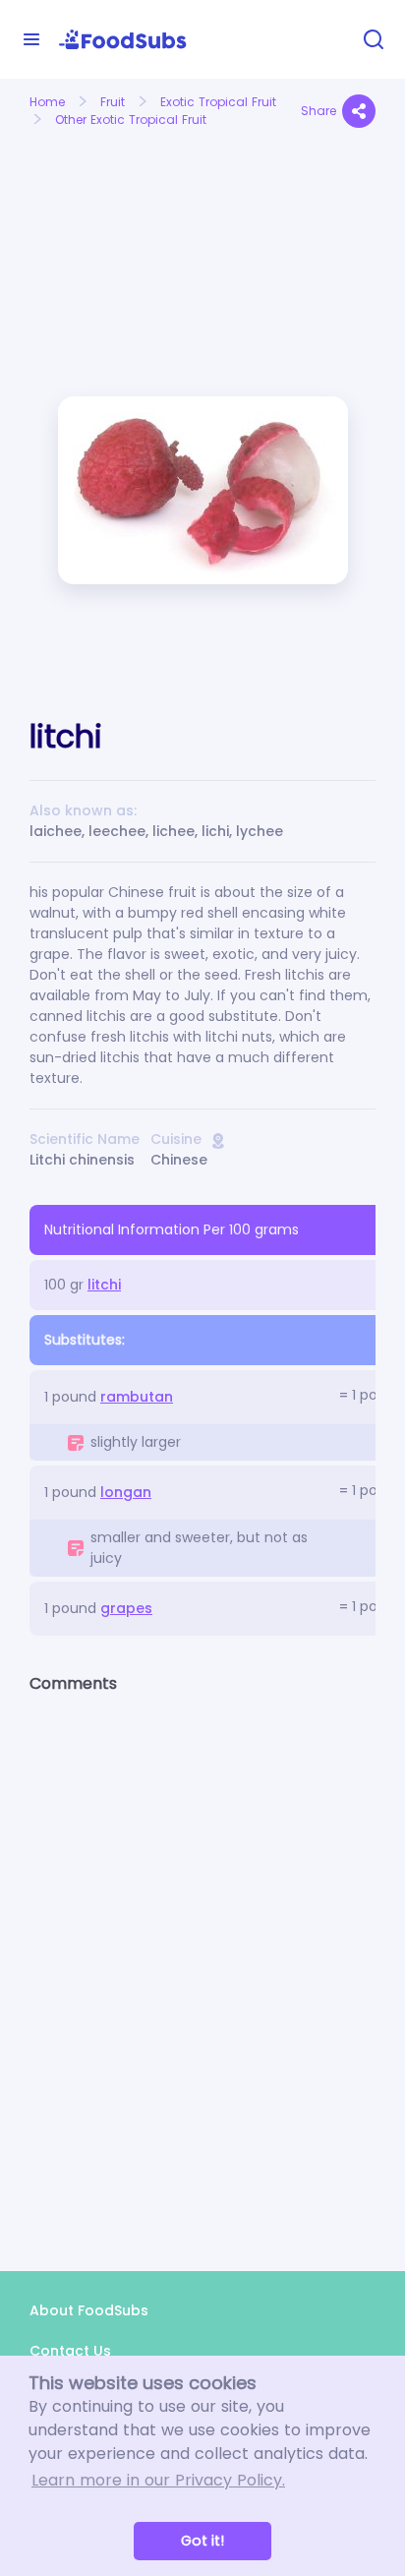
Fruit (113, 102)
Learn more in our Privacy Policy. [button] (158, 2480)
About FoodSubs (89, 2310)
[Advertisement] (109, 205)
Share (318, 111)
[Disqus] (202, 1965)
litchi (104, 1285)
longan (126, 1492)
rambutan (137, 1397)
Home (47, 102)
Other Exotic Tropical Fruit (131, 120)
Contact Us (70, 2351)
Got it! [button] (202, 2541)
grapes (126, 1608)
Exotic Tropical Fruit (218, 102)
